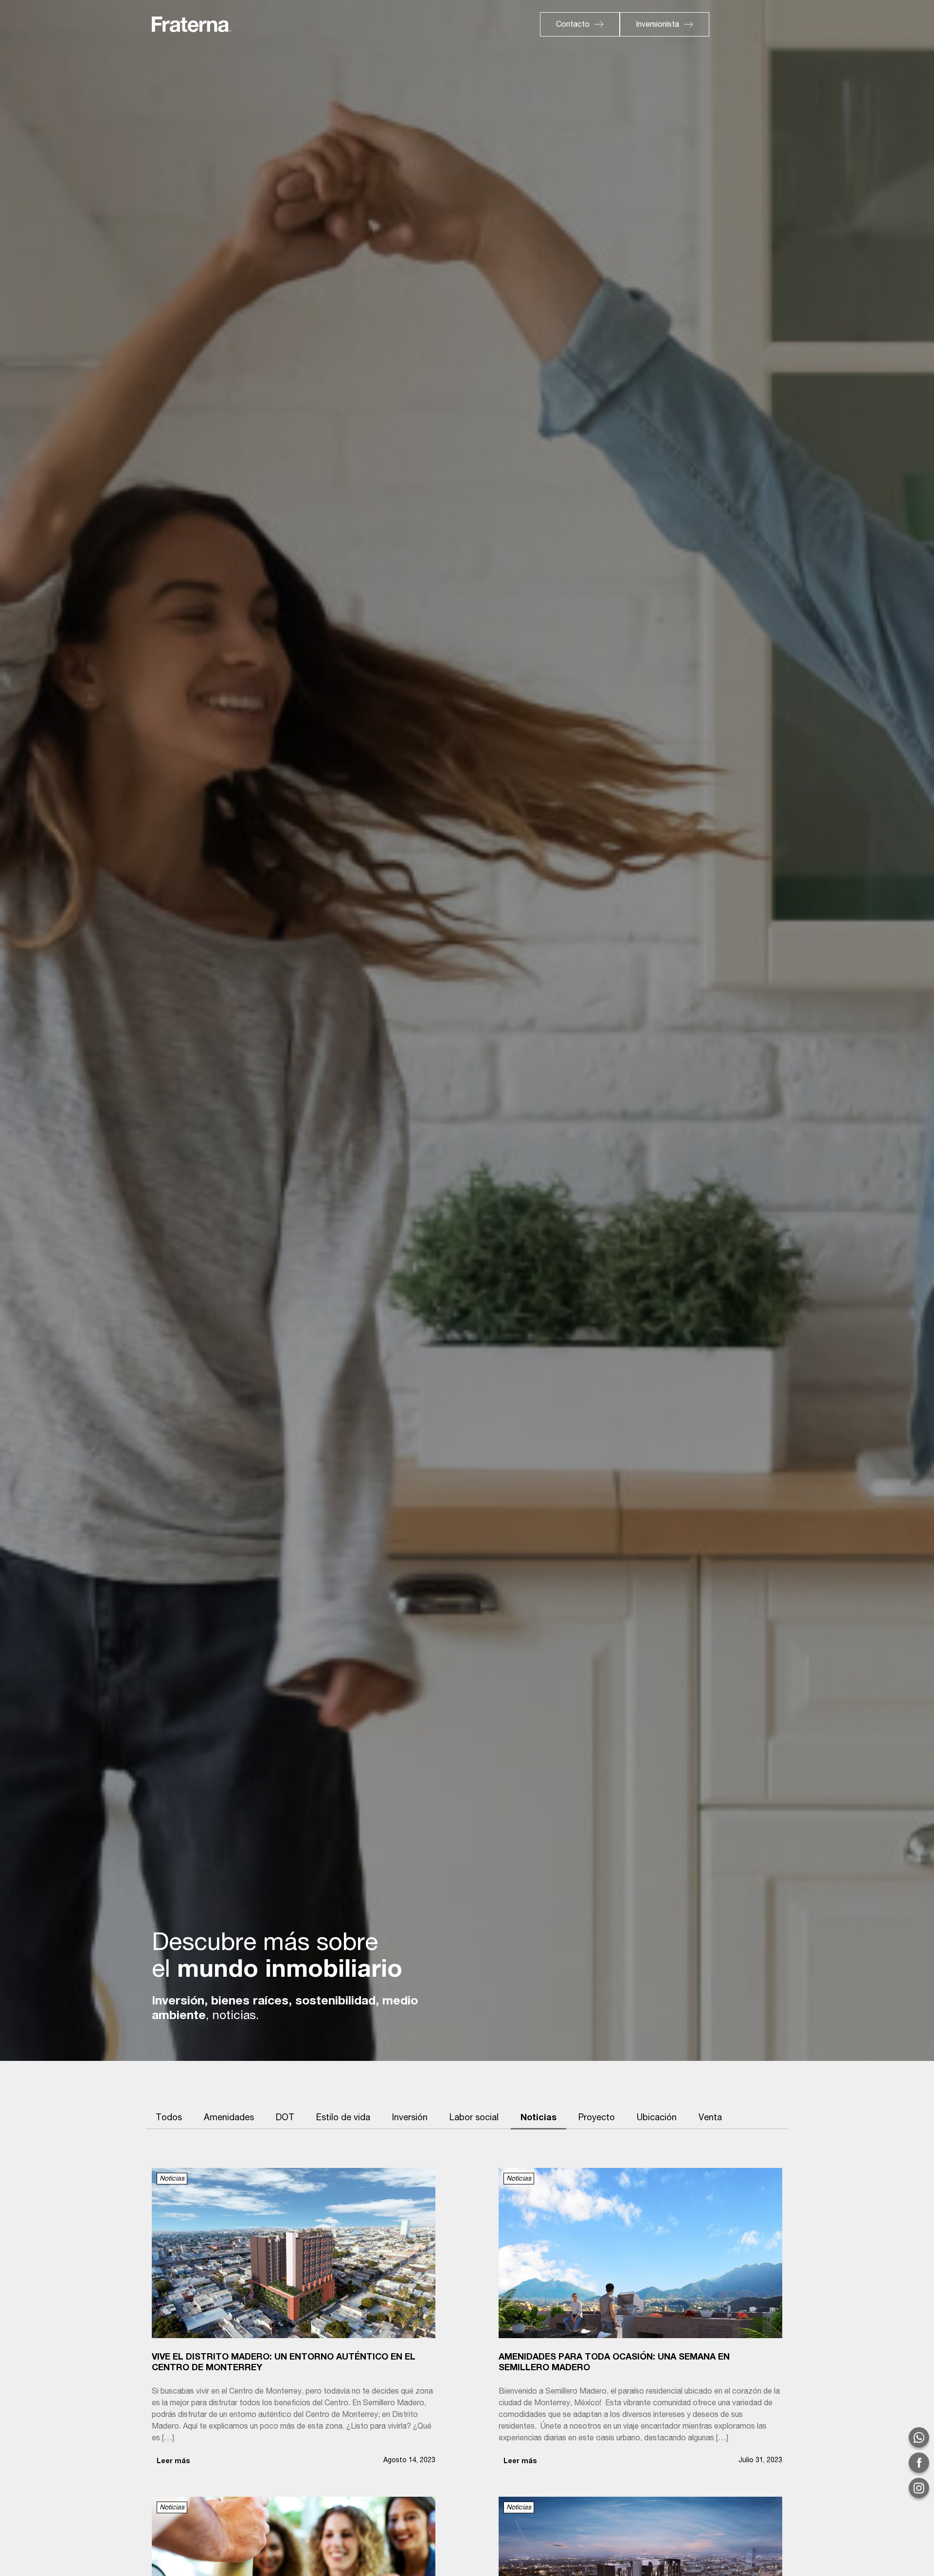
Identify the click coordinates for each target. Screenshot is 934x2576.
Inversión (410, 2118)
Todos (169, 2118)
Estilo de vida (343, 2118)
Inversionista (657, 25)
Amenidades (229, 2118)
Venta (710, 2118)
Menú (747, 23)
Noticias (539, 2118)
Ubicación (657, 2118)
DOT (285, 2118)
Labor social (474, 2118)
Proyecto (597, 2118)
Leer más (173, 2462)
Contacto (573, 25)
